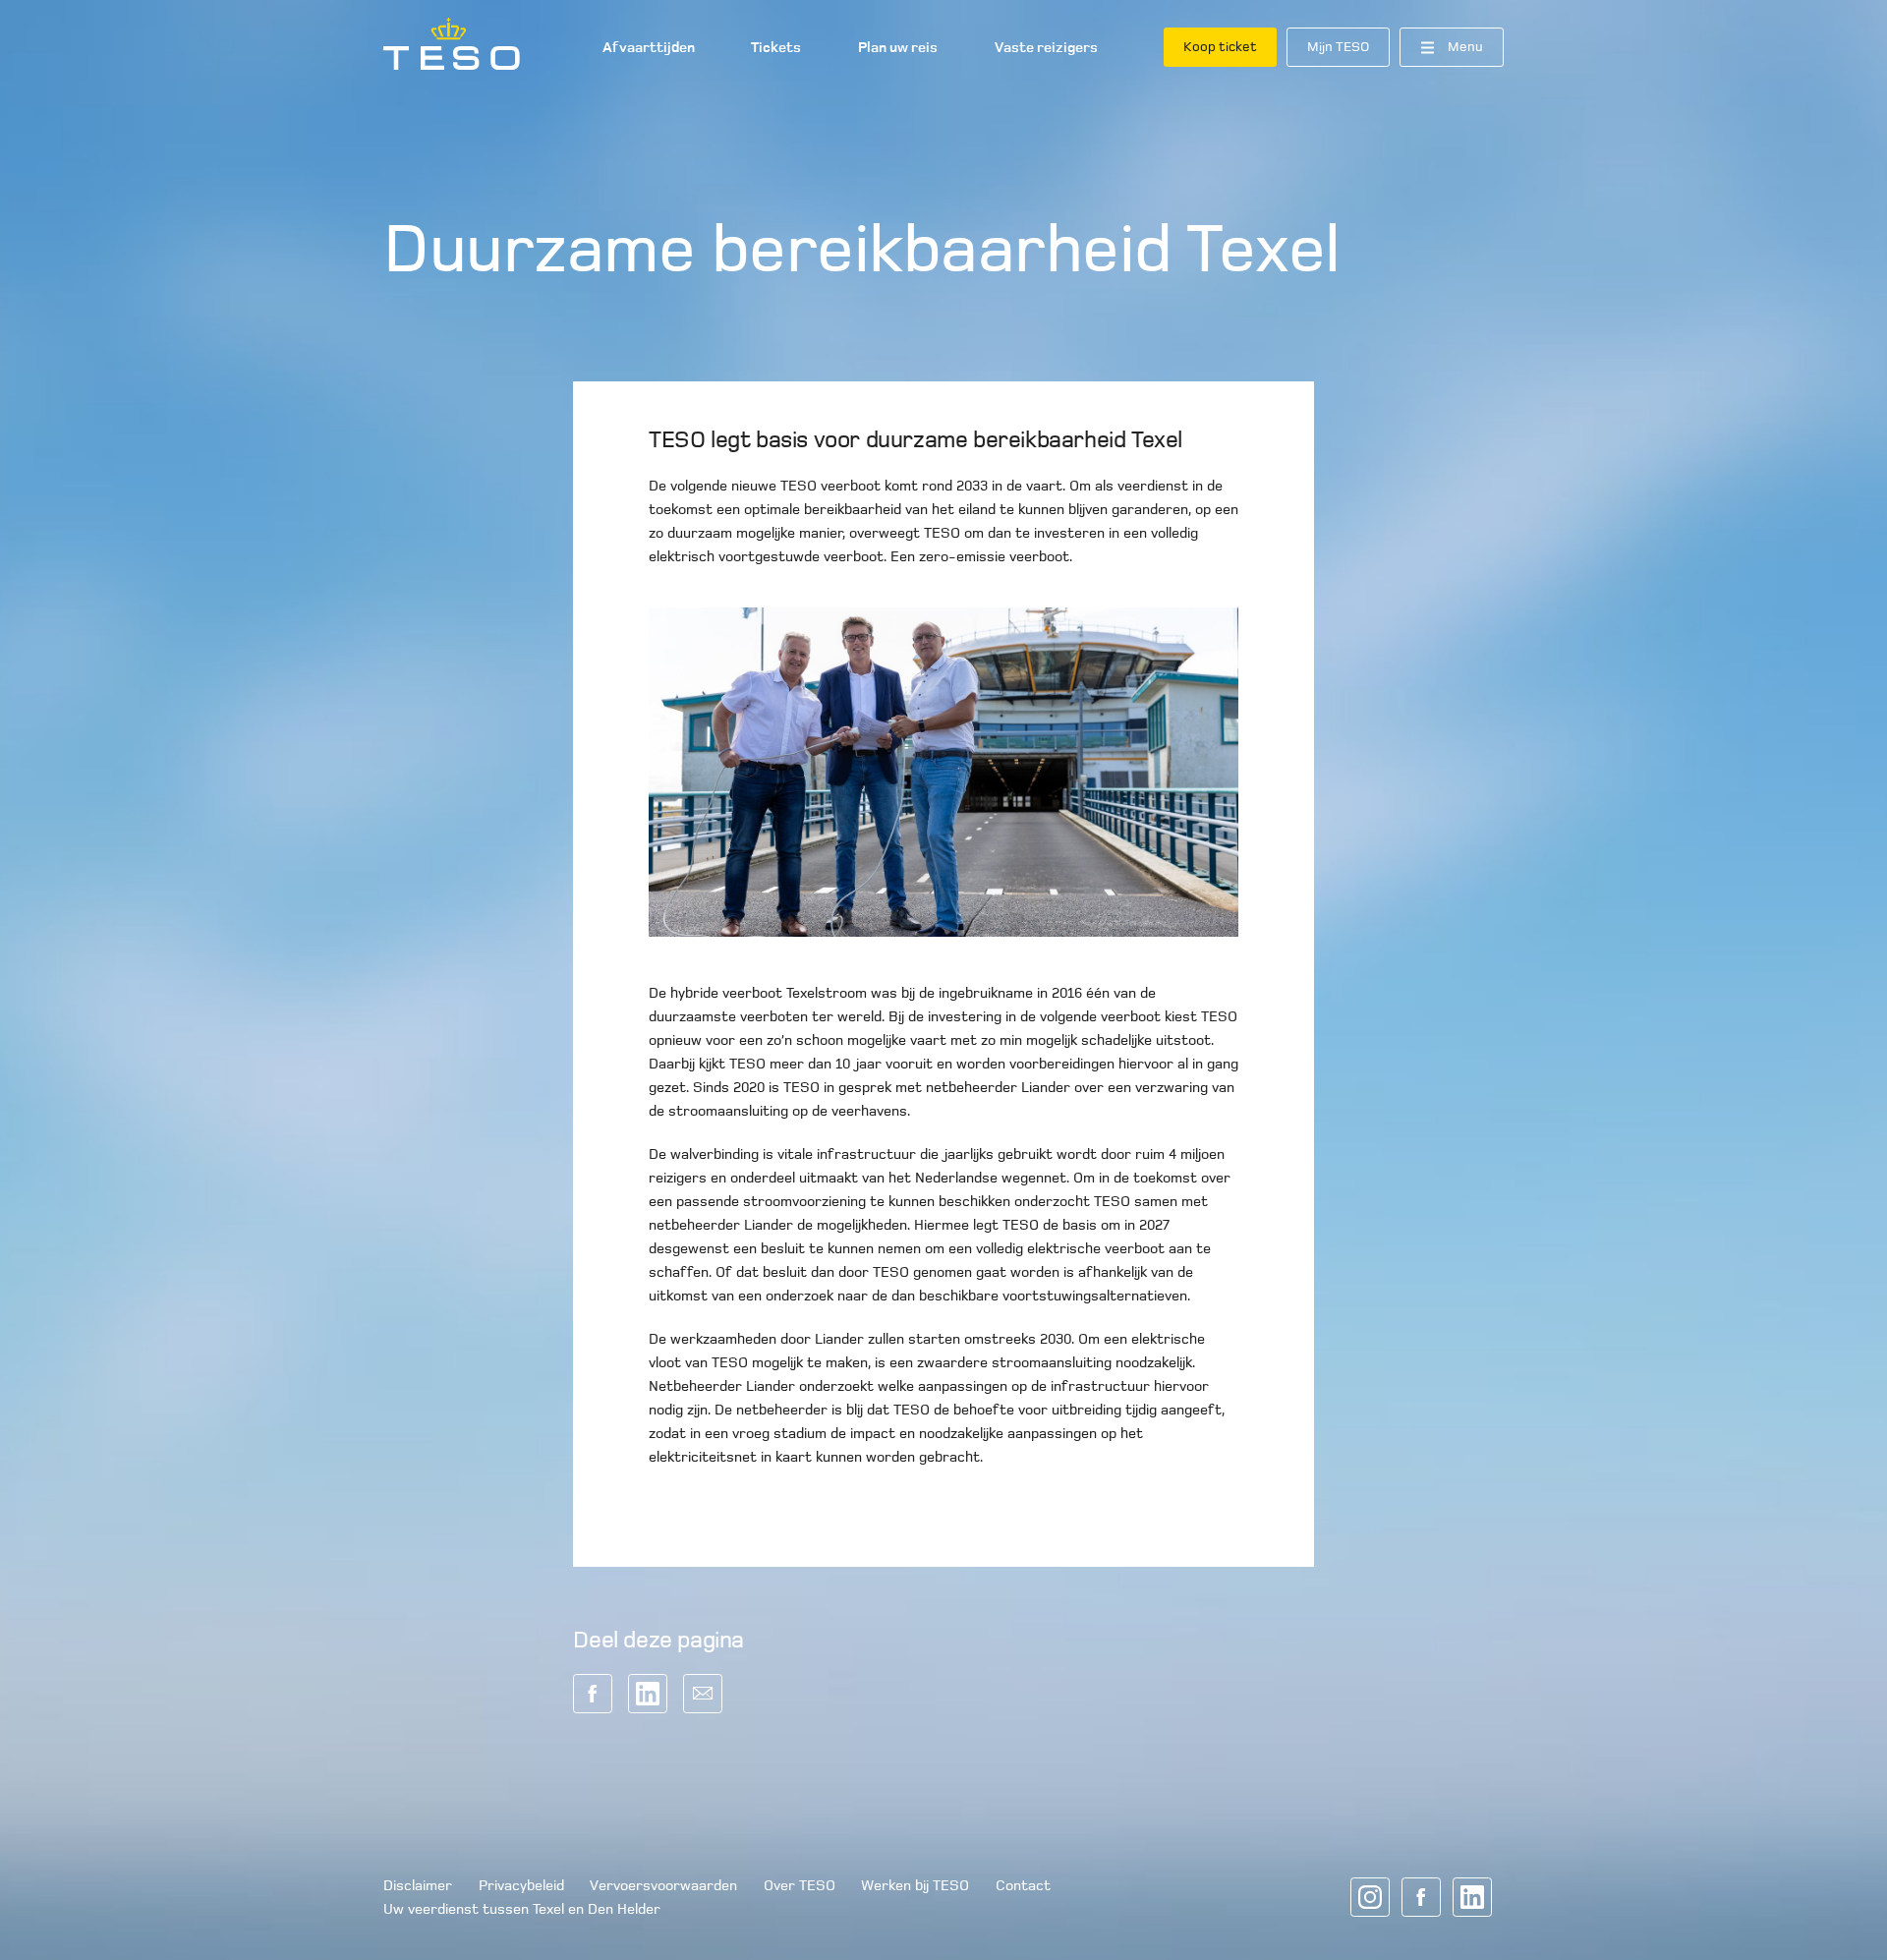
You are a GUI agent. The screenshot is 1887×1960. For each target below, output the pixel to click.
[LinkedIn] (1472, 1897)
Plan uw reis (898, 47)
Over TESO (800, 1885)
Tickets (776, 47)
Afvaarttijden (649, 47)
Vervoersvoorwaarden (663, 1885)
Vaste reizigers (1046, 47)
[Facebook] (1421, 1897)
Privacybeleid (521, 1885)
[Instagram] (1370, 1897)
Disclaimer (418, 1885)
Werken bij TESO (915, 1885)
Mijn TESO (1338, 47)
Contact (1023, 1885)
